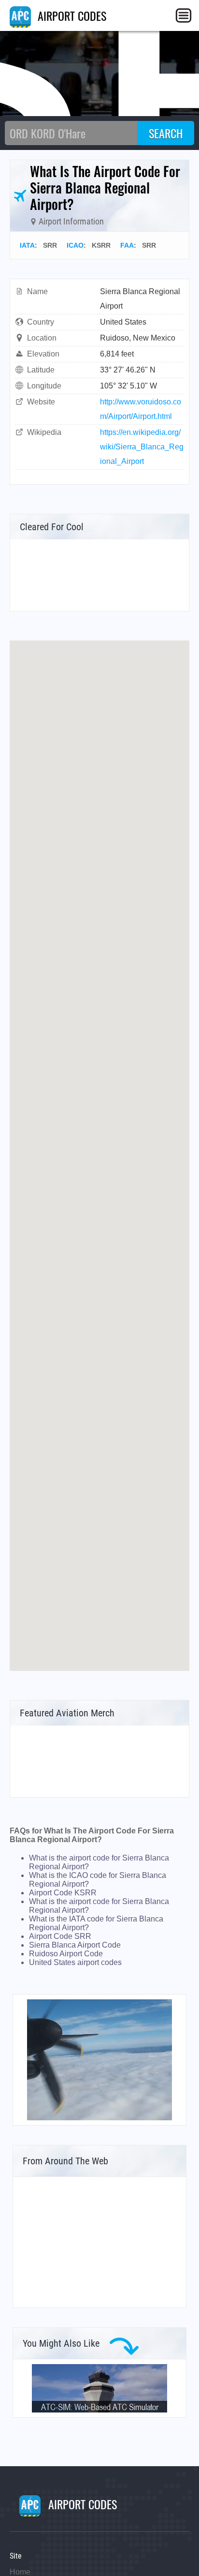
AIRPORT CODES (71, 15)
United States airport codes (75, 1962)
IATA (27, 245)
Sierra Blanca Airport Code (75, 1945)
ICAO (75, 245)
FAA (127, 245)
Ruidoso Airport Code (66, 1954)
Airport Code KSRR (63, 1893)
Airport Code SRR (60, 1936)
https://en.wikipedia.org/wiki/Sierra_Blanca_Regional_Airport (142, 447)
